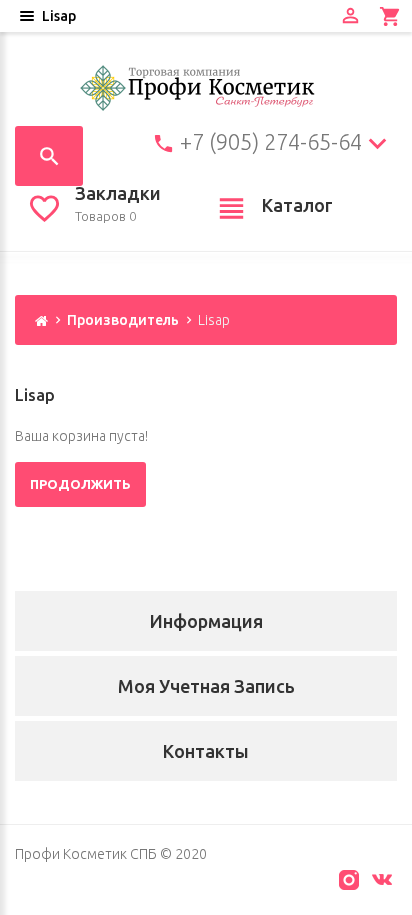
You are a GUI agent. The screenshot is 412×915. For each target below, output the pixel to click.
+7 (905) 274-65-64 (271, 142)
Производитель (123, 320)
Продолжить (80, 484)
